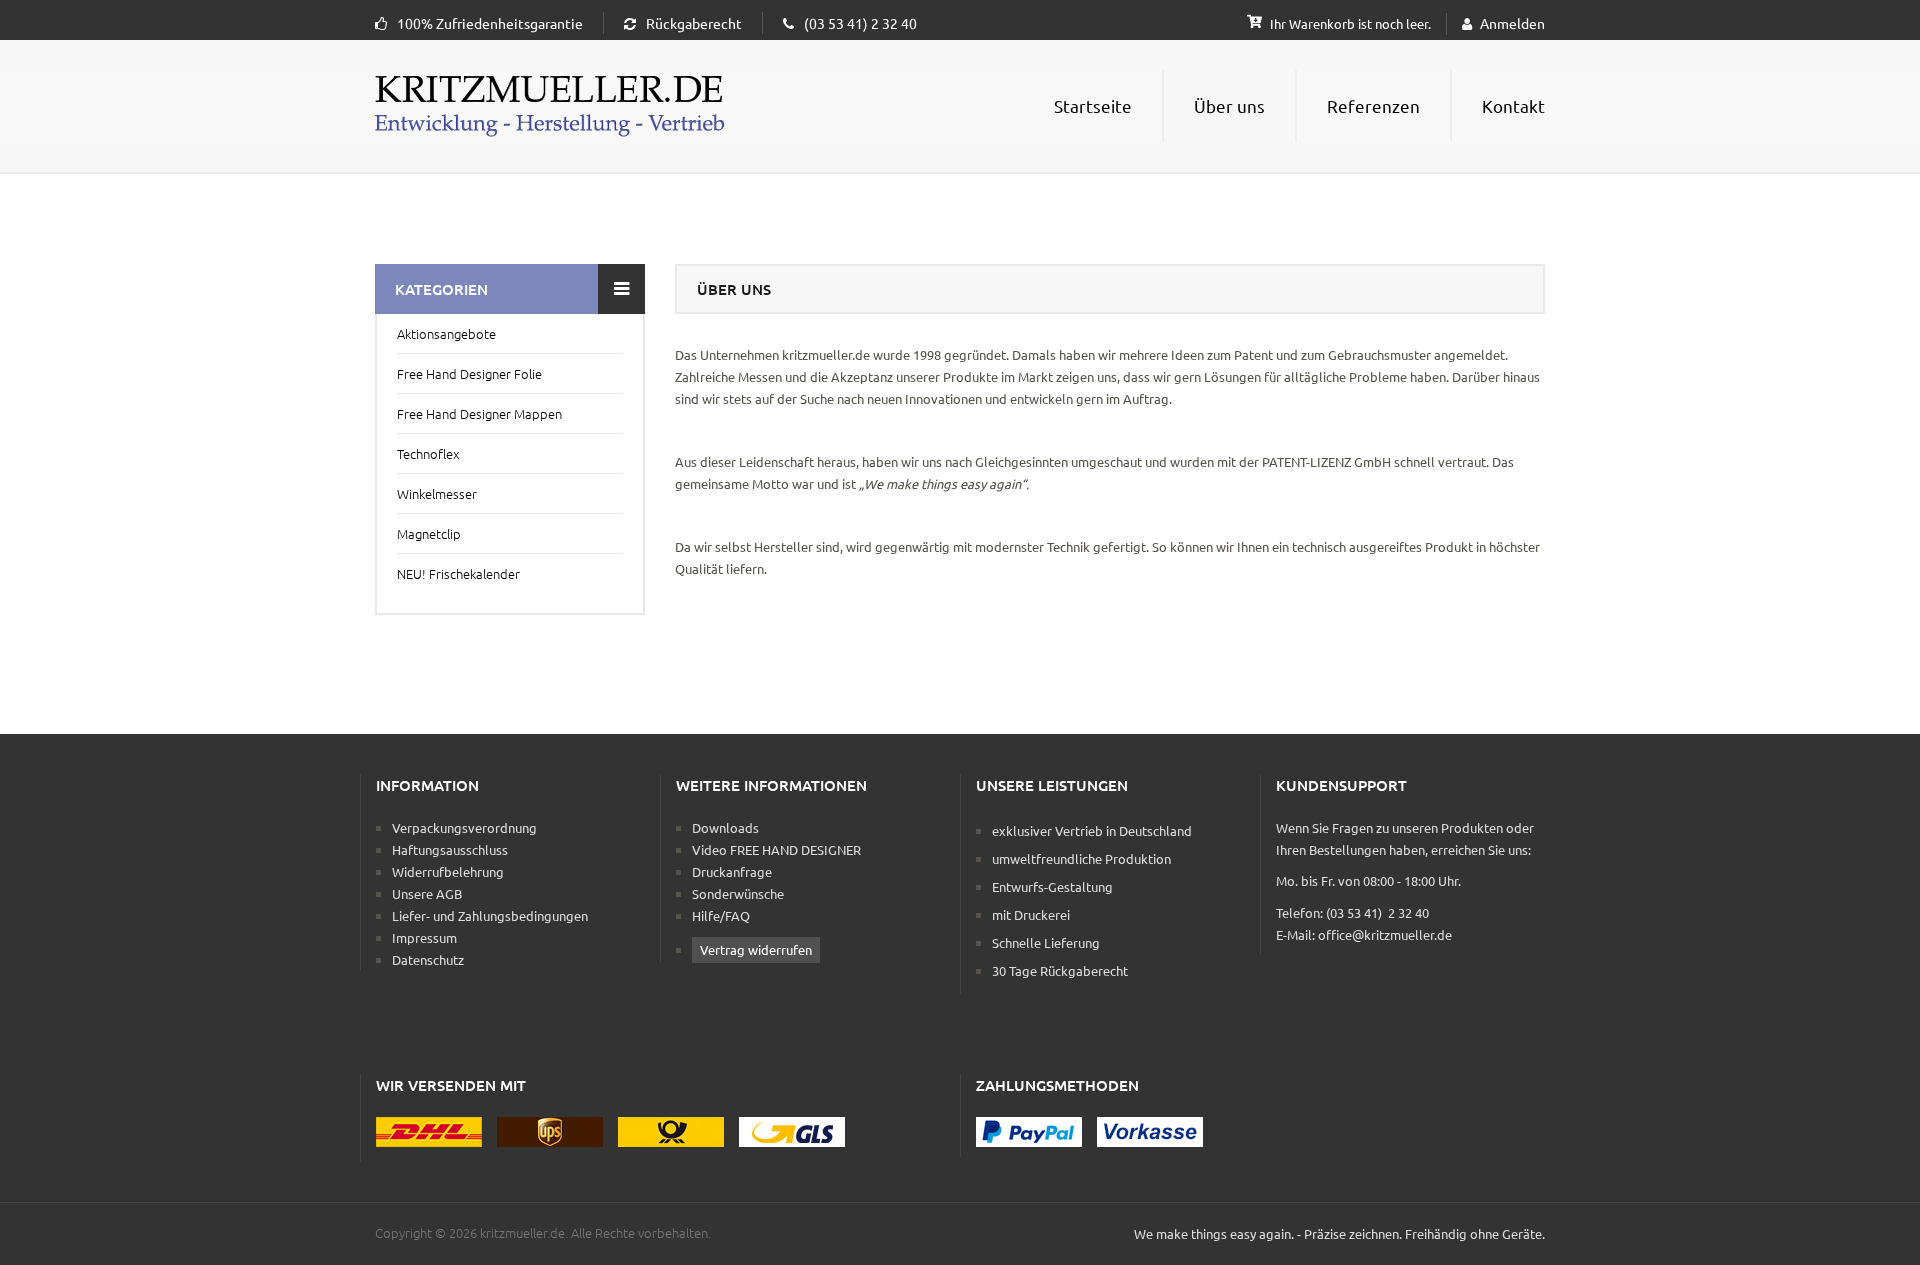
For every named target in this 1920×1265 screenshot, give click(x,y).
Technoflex (428, 453)
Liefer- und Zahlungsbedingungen (490, 915)
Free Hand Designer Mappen (479, 413)
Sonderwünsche (738, 893)
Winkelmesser (437, 493)
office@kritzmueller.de (1385, 934)
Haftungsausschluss (450, 849)
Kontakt (1513, 105)
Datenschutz (428, 959)
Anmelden (1512, 23)
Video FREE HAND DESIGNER (776, 849)
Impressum (424, 937)
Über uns (1229, 105)
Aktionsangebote (446, 333)
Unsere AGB (427, 893)
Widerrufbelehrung (448, 871)
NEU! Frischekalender (458, 573)
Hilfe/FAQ (721, 915)
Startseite (1093, 105)
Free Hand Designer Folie (469, 373)
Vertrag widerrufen (756, 949)
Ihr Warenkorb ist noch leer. (1349, 23)
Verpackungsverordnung (464, 827)
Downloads (725, 827)
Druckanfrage (732, 871)
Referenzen (1373, 105)
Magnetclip (429, 533)
